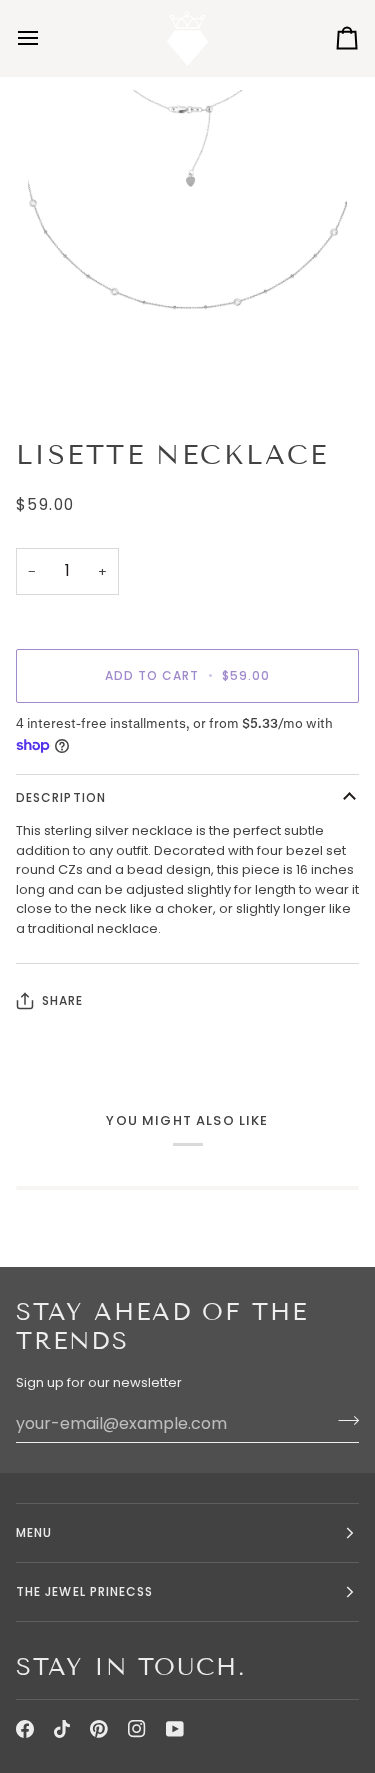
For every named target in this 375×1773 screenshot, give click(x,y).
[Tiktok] (62, 1729)
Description (61, 797)
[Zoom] (65, 371)
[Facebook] (25, 1729)
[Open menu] (46, 38)
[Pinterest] (99, 1729)
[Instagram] (137, 1729)
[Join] (342, 1421)
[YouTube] (175, 1729)
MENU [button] (34, 1532)
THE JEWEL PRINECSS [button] (84, 1591)
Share (62, 1000)
